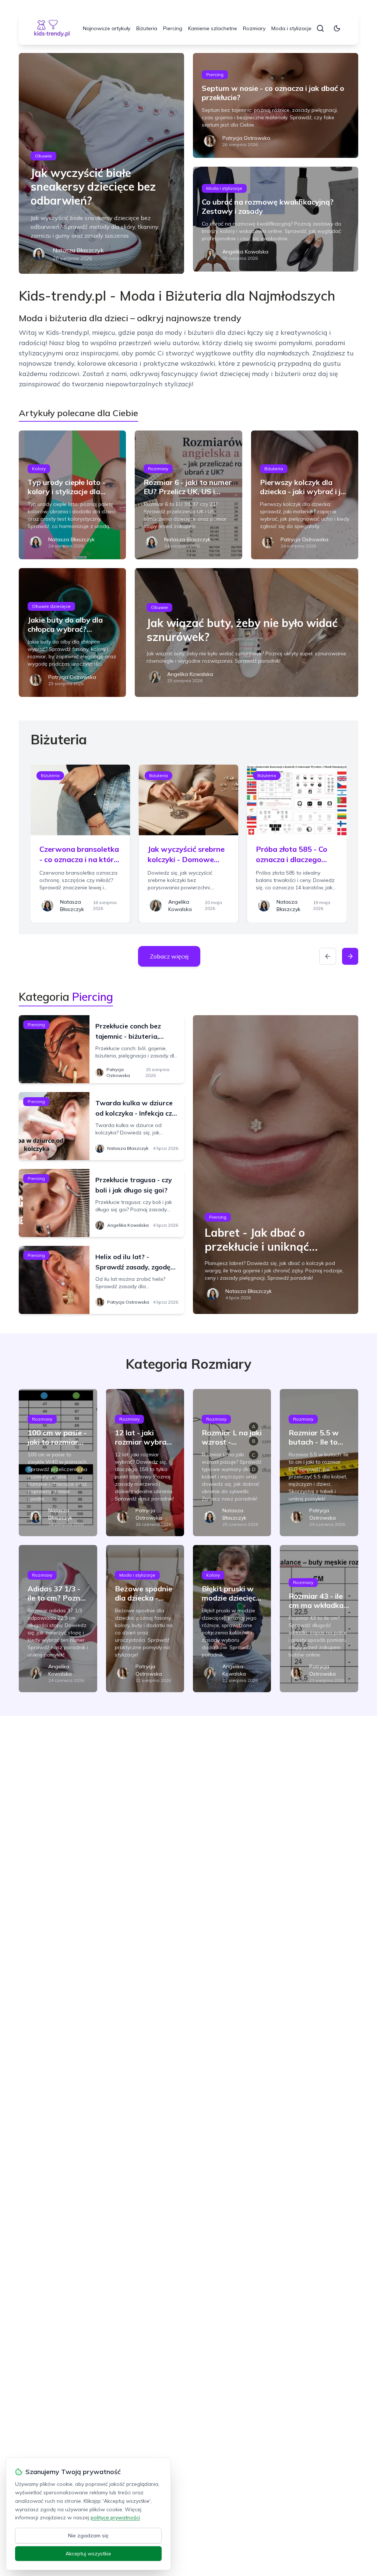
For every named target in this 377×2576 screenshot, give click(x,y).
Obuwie (43, 156)
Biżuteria (147, 28)
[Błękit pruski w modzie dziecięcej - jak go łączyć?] (232, 1619)
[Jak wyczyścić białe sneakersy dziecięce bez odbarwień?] (101, 163)
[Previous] (328, 956)
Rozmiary (254, 28)
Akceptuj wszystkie (88, 2554)
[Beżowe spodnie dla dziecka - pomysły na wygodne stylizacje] (145, 1619)
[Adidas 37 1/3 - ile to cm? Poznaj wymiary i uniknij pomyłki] (58, 1619)
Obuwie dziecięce (51, 606)
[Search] (320, 28)
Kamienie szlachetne (213, 28)
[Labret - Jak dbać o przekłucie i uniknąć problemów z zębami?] (276, 1165)
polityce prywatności (115, 2517)
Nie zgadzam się (88, 2536)
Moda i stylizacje (291, 28)
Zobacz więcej (169, 956)
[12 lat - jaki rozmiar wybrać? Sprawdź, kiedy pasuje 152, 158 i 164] (145, 1463)
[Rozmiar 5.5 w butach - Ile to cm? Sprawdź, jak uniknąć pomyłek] (319, 1463)
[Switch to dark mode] (337, 28)
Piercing (173, 28)
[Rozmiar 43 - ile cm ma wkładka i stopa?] (319, 1619)
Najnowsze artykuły (107, 28)
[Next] (350, 956)
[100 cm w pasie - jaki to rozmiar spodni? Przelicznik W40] (58, 1463)
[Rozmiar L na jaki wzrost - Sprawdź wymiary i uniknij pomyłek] (232, 1463)
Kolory (39, 469)
